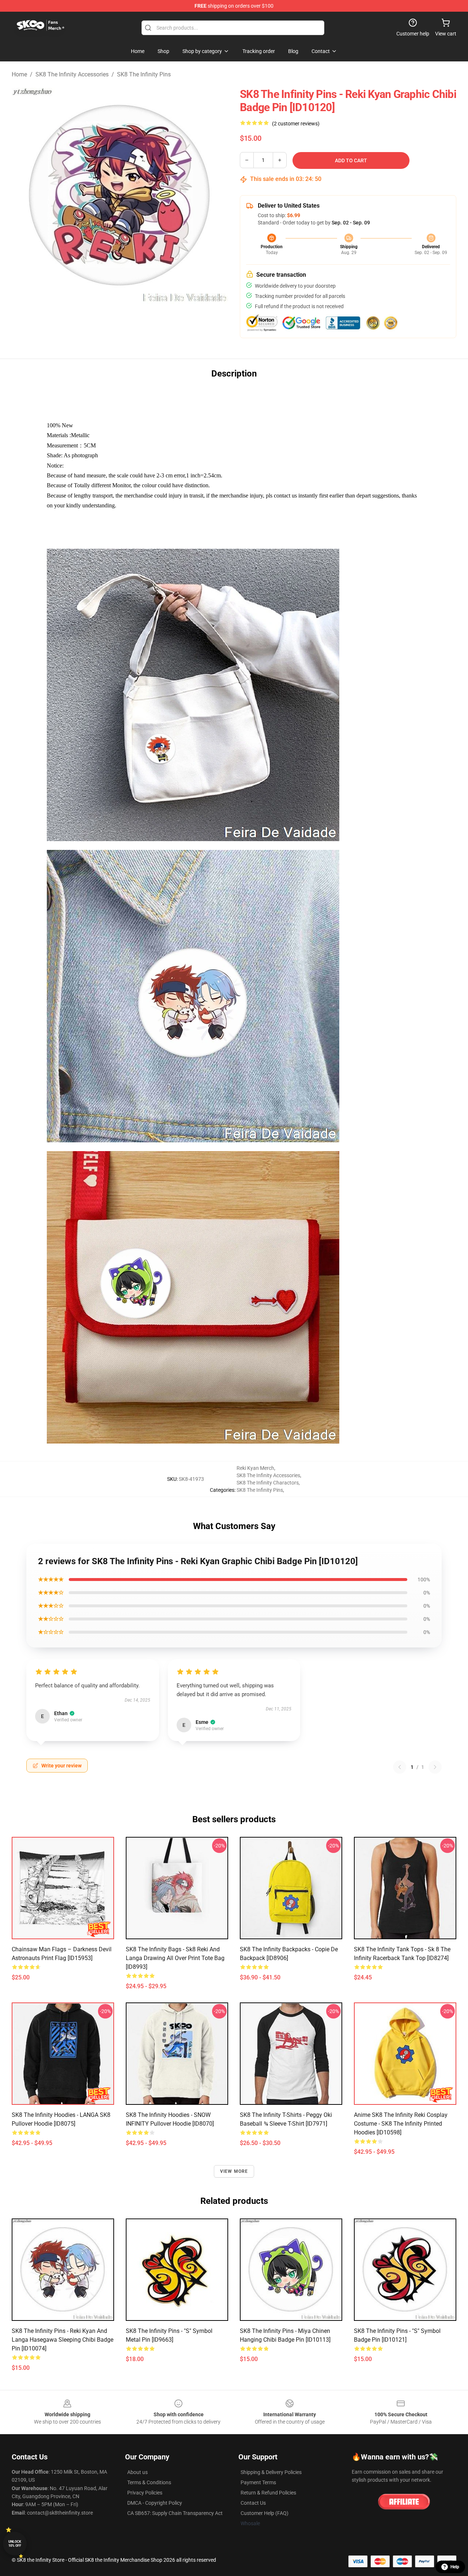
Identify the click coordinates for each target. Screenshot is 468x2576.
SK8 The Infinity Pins (144, 74)
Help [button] (455, 2567)
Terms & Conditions (149, 2482)
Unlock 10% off (15, 2544)
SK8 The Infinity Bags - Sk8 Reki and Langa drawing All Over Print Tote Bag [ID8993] (175, 1958)
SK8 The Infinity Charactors (268, 1483)
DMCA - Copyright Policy (155, 2503)
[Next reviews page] (435, 1767)
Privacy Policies (145, 2493)
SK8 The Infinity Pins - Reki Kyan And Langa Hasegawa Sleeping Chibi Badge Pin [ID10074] (63, 2340)
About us (137, 2472)
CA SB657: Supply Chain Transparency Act (175, 2513)
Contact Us (253, 2503)
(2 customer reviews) (296, 124)
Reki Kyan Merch (255, 1468)
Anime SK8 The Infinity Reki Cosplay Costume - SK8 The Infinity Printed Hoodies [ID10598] (401, 2124)
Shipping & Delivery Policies (271, 2472)
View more (234, 2171)
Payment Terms (258, 2482)
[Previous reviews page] (400, 1767)
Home (19, 74)
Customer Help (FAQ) (265, 2513)
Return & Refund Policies (268, 2493)
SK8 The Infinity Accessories (72, 74)
